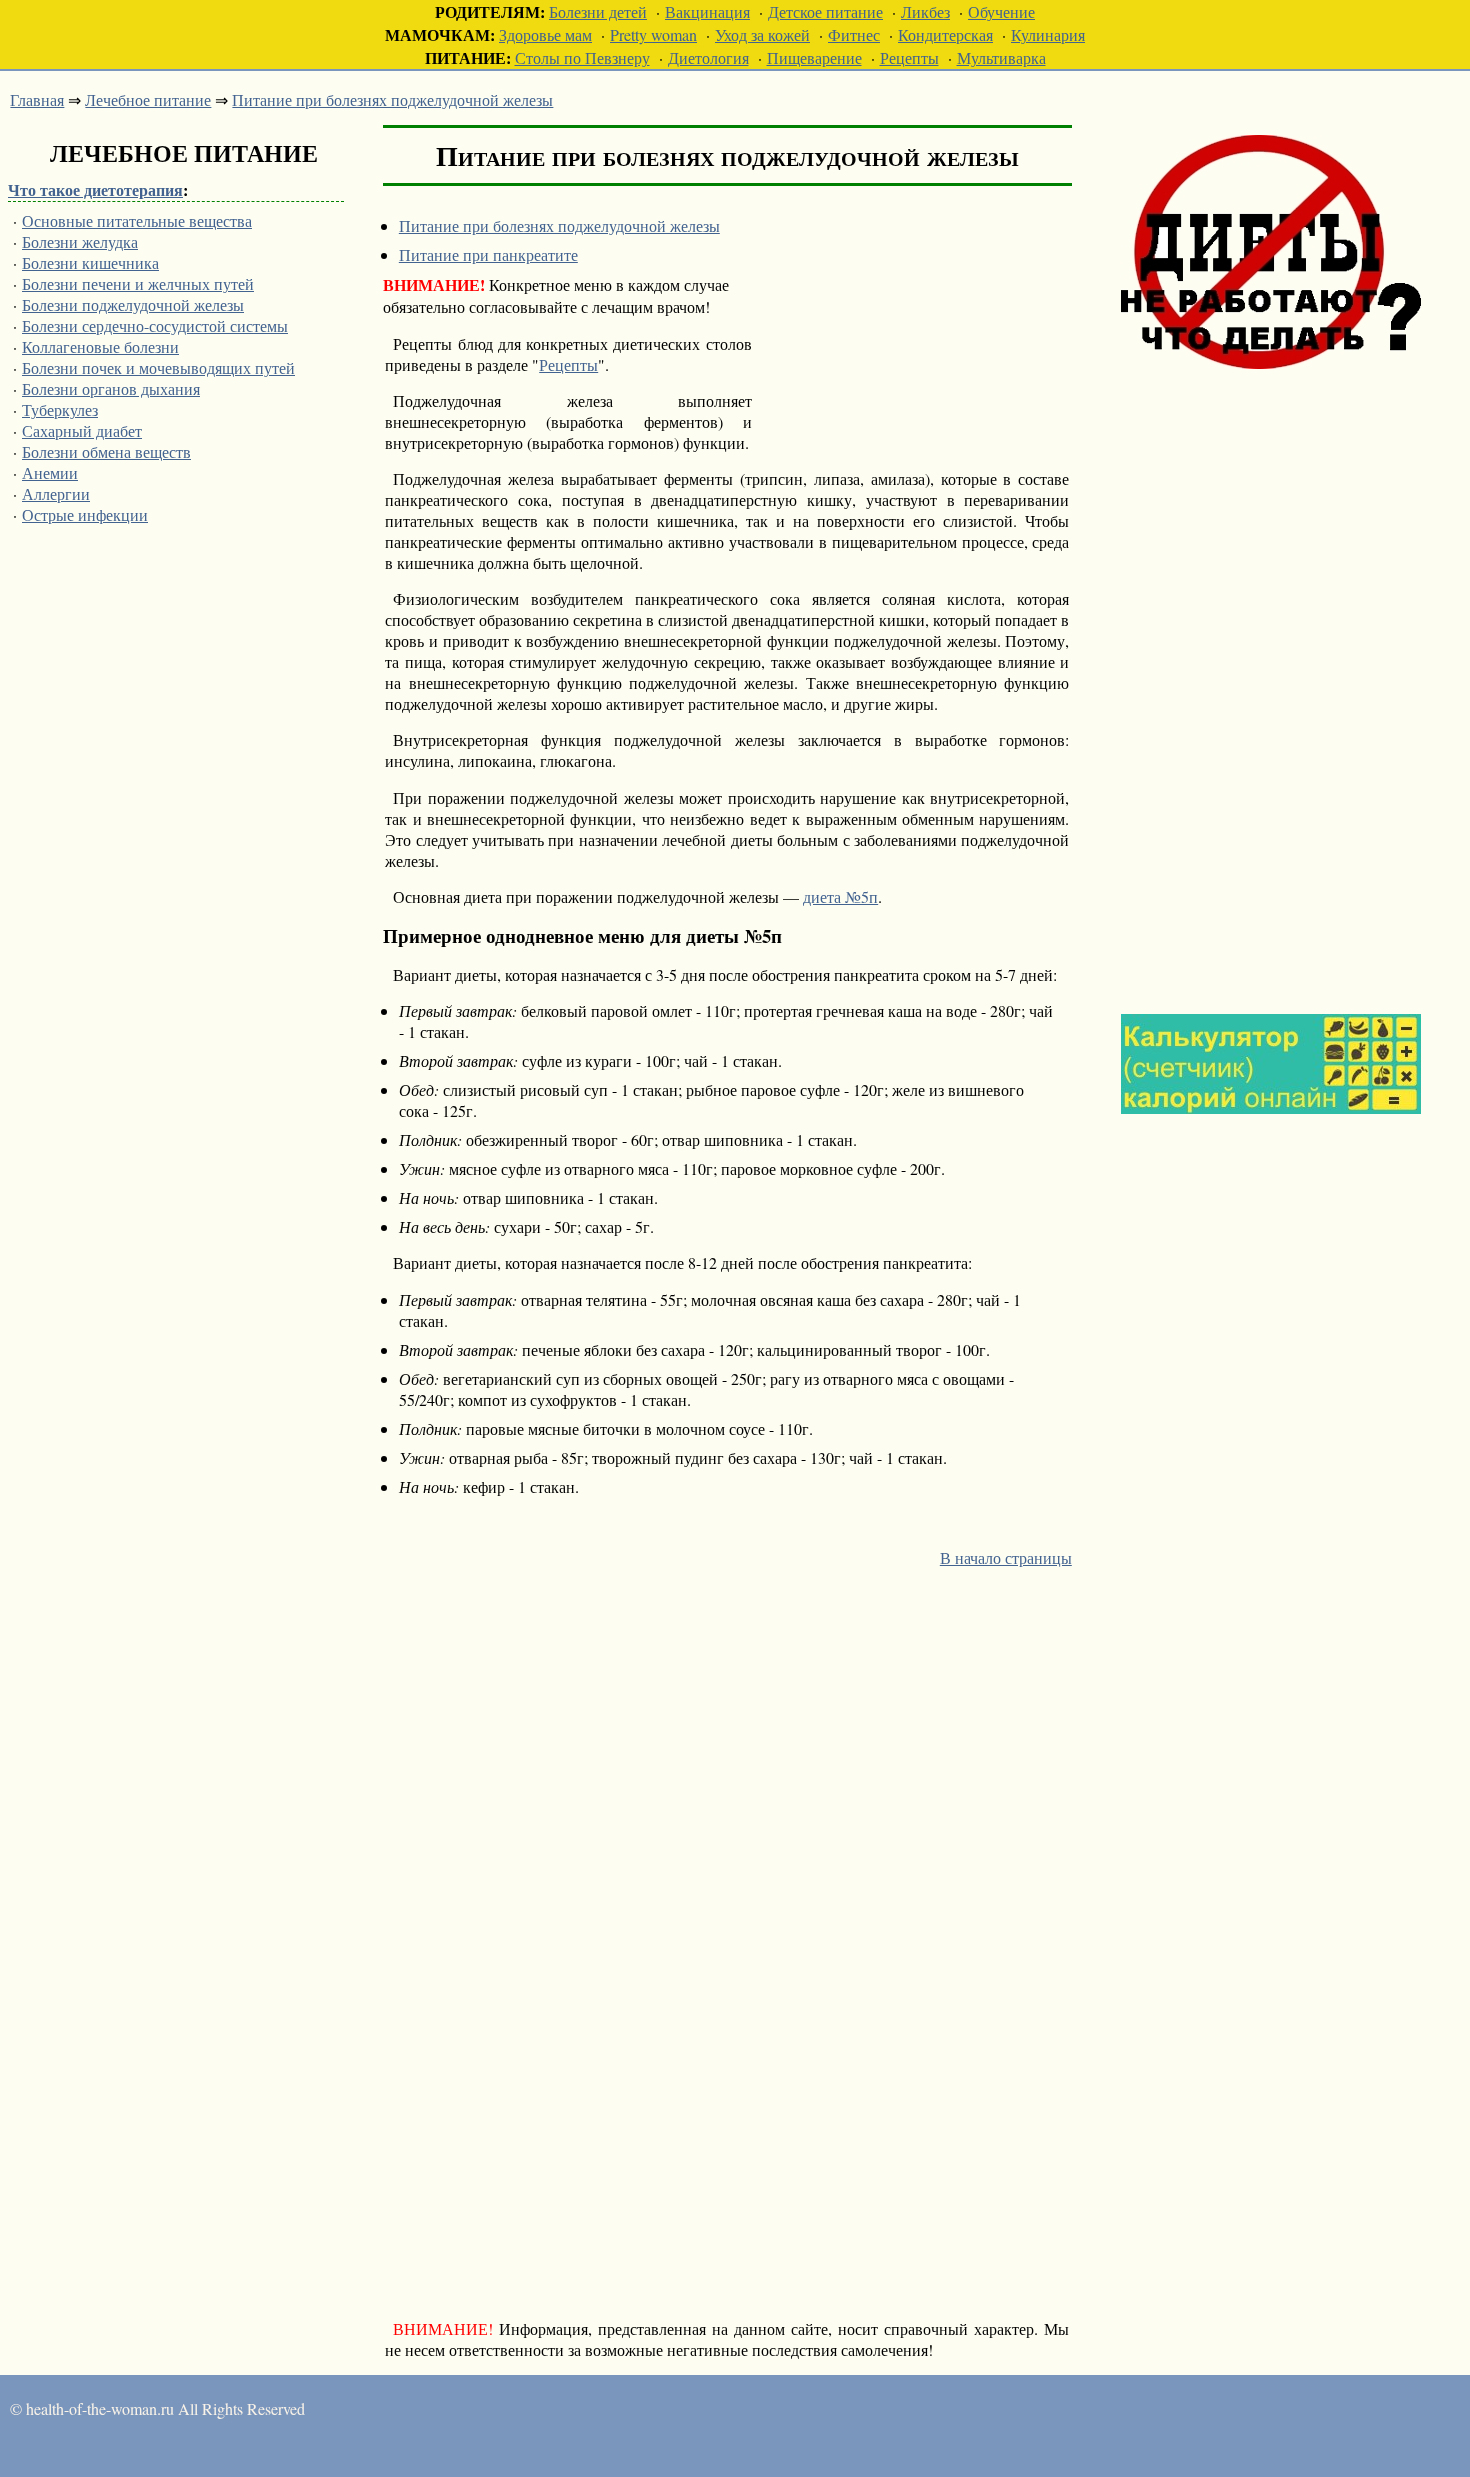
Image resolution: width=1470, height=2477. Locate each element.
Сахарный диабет (82, 430)
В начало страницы (1006, 1557)
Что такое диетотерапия (95, 189)
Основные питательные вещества (137, 220)
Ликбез (925, 11)
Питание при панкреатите (488, 254)
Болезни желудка (80, 241)
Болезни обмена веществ (106, 451)
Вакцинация (707, 11)
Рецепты (909, 57)
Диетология (708, 57)
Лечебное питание (148, 99)
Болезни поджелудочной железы (133, 304)
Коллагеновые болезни (100, 346)
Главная (37, 99)
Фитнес (854, 34)
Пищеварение (814, 57)
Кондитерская (945, 34)
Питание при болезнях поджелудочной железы (392, 99)
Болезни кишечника (90, 262)
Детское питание (825, 11)
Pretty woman (653, 34)
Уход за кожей (762, 34)
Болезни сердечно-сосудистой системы (155, 325)
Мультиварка (1001, 57)
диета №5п (840, 896)
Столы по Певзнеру (582, 57)
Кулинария (1048, 34)
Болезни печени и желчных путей (138, 283)
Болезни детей (598, 11)
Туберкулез (60, 409)
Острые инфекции (85, 514)
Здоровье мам (545, 34)
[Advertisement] (1271, 673)
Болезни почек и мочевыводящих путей (158, 367)
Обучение (1001, 11)
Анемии (50, 472)
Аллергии (56, 493)
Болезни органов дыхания (111, 388)
